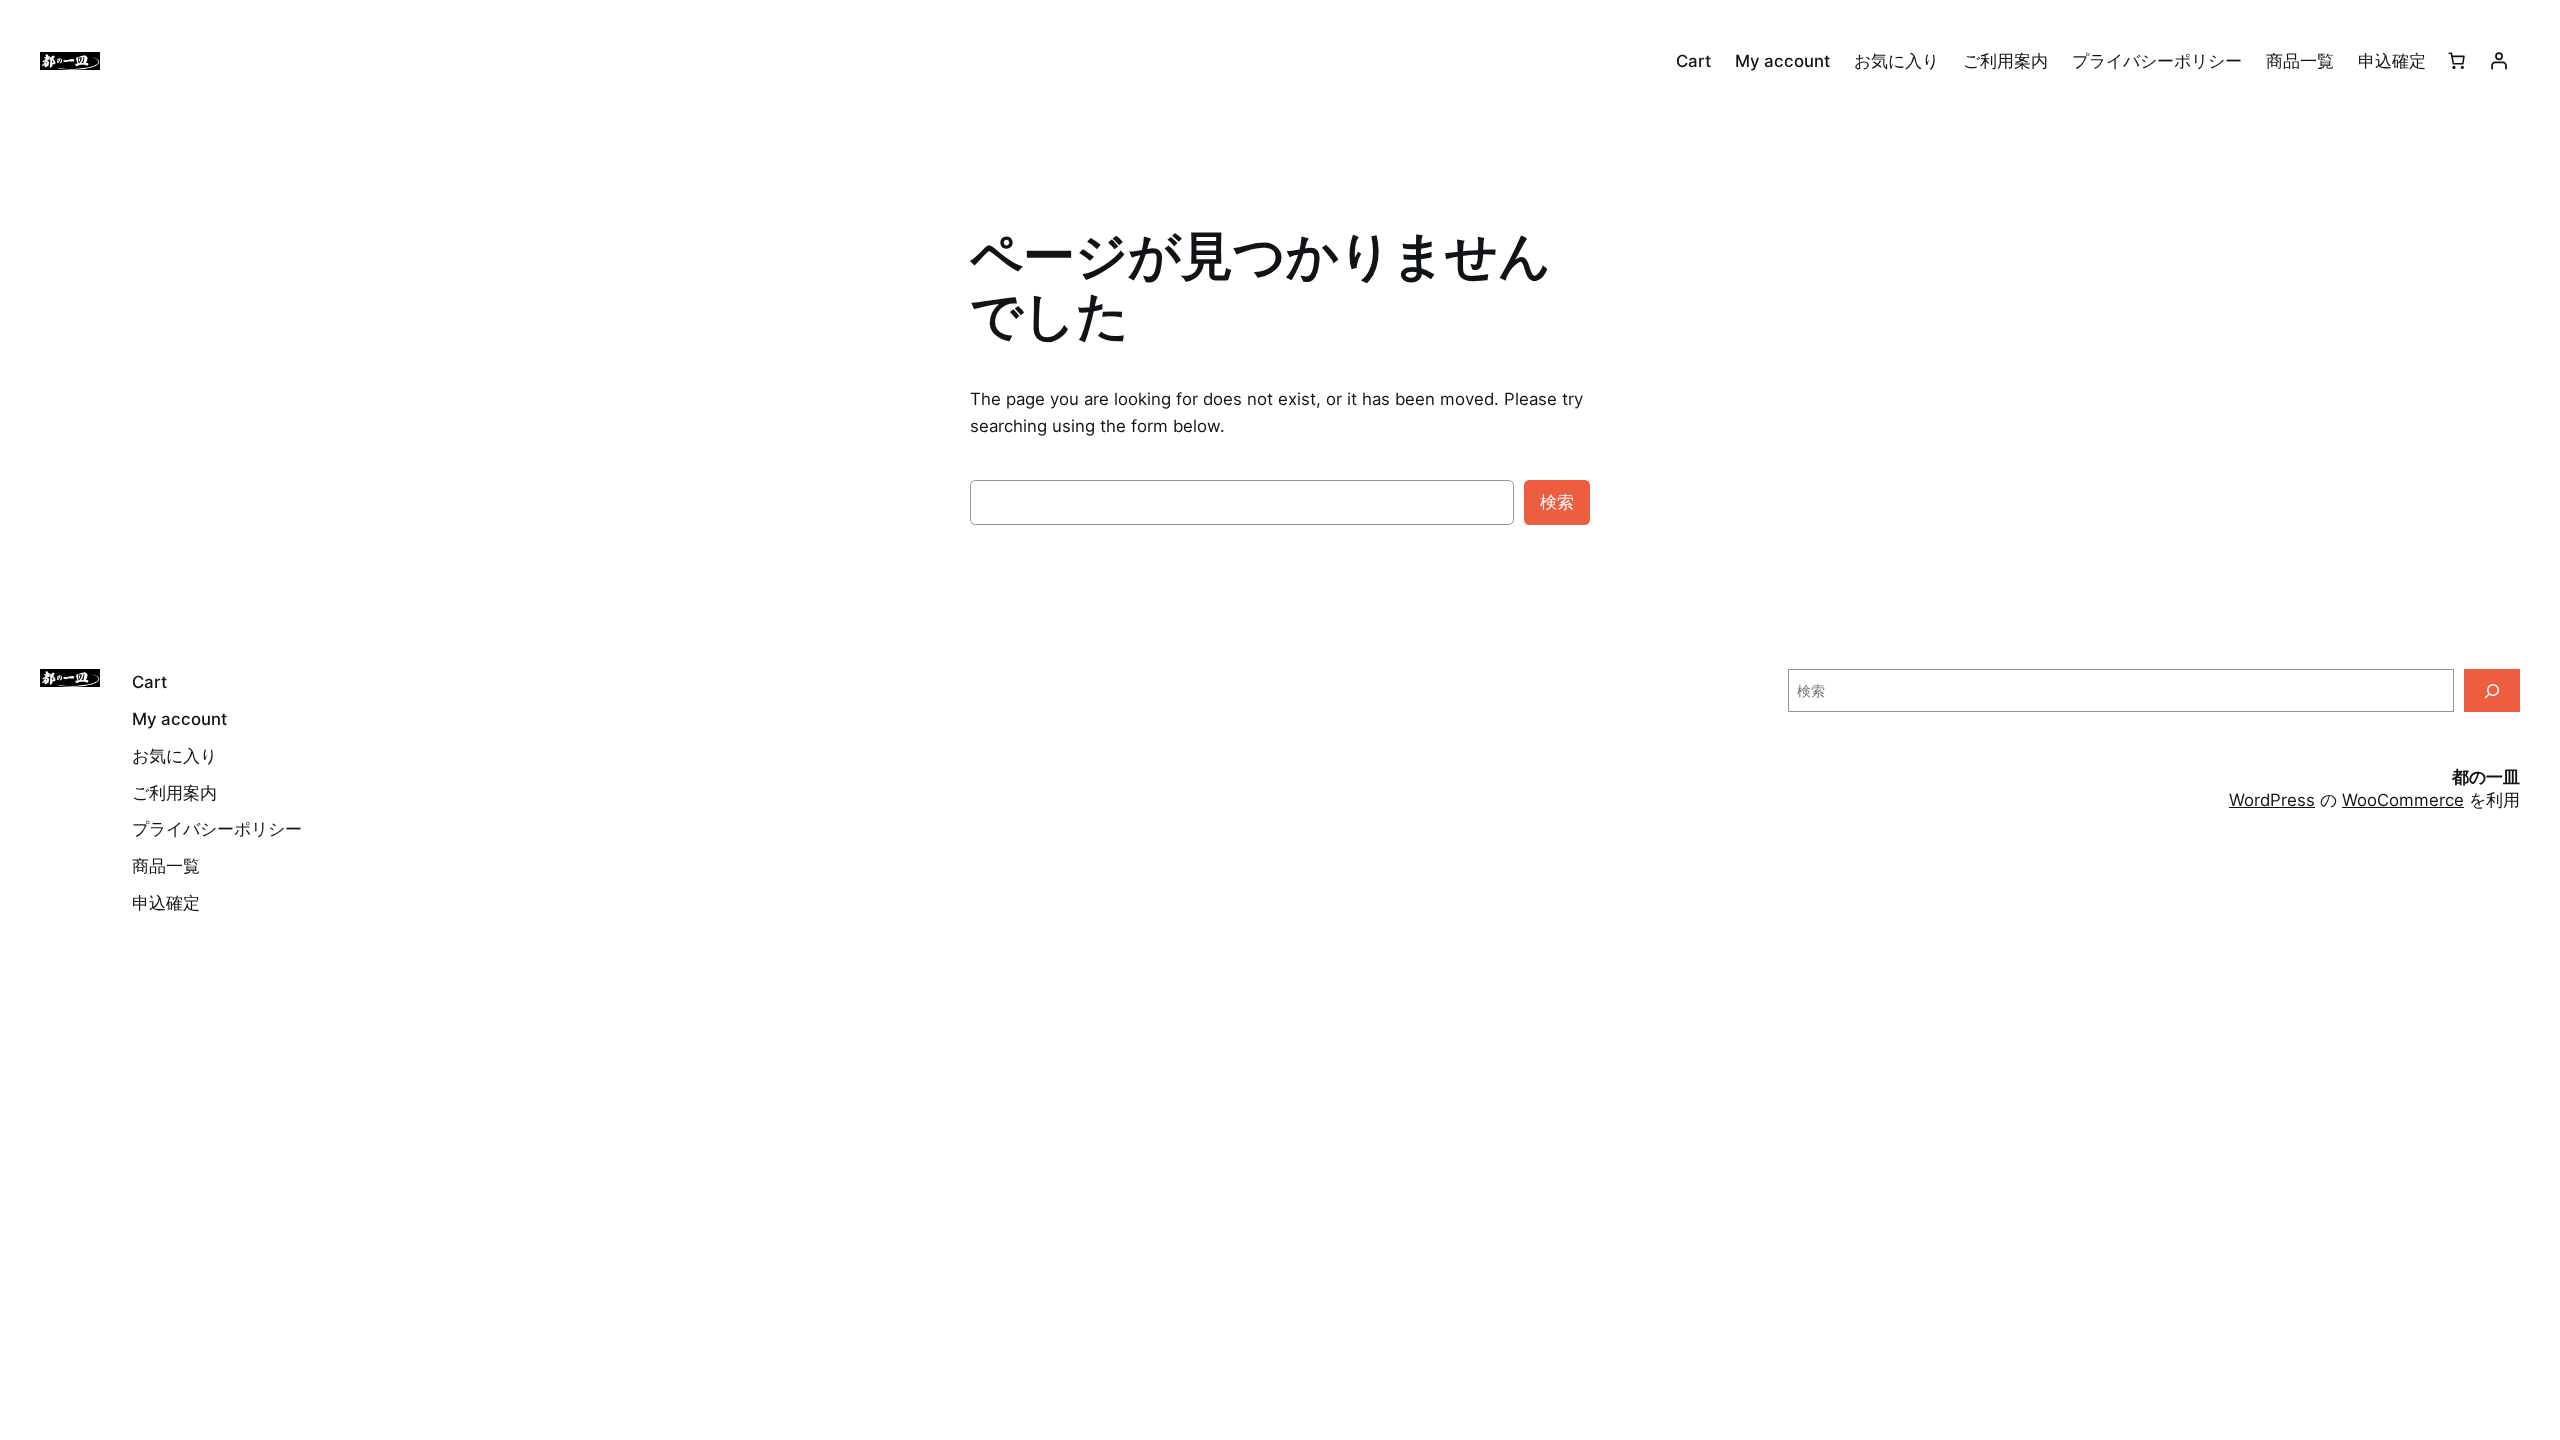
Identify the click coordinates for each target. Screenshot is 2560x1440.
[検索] (2492, 690)
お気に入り (1896, 61)
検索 (1557, 502)
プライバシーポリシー (2157, 61)
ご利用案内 (2005, 61)
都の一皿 (2486, 777)
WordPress (2272, 800)
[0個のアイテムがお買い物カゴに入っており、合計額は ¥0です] (2457, 61)
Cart (1693, 61)
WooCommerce (2403, 800)
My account (1782, 61)
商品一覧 (2300, 61)
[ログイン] (2499, 61)
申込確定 (2392, 61)
